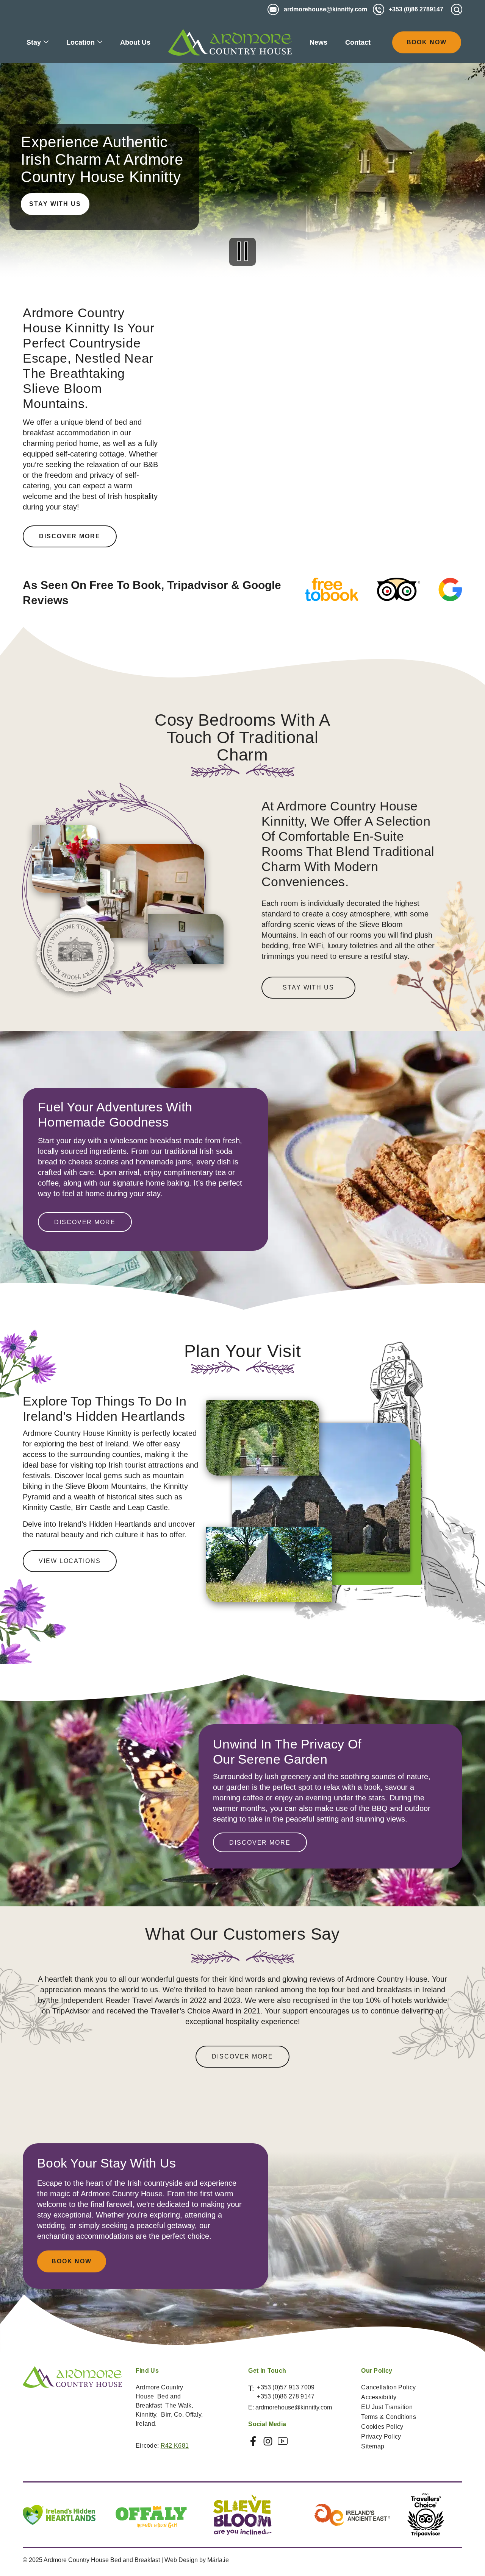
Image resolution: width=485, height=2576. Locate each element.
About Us (135, 42)
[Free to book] (332, 589)
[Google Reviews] (450, 589)
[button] (242, 253)
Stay (34, 42)
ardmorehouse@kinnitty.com (294, 2407)
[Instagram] (268, 2441)
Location (81, 42)
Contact (358, 42)
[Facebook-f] (253, 2441)
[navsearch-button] (457, 9)
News (318, 42)
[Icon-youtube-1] (283, 2441)
